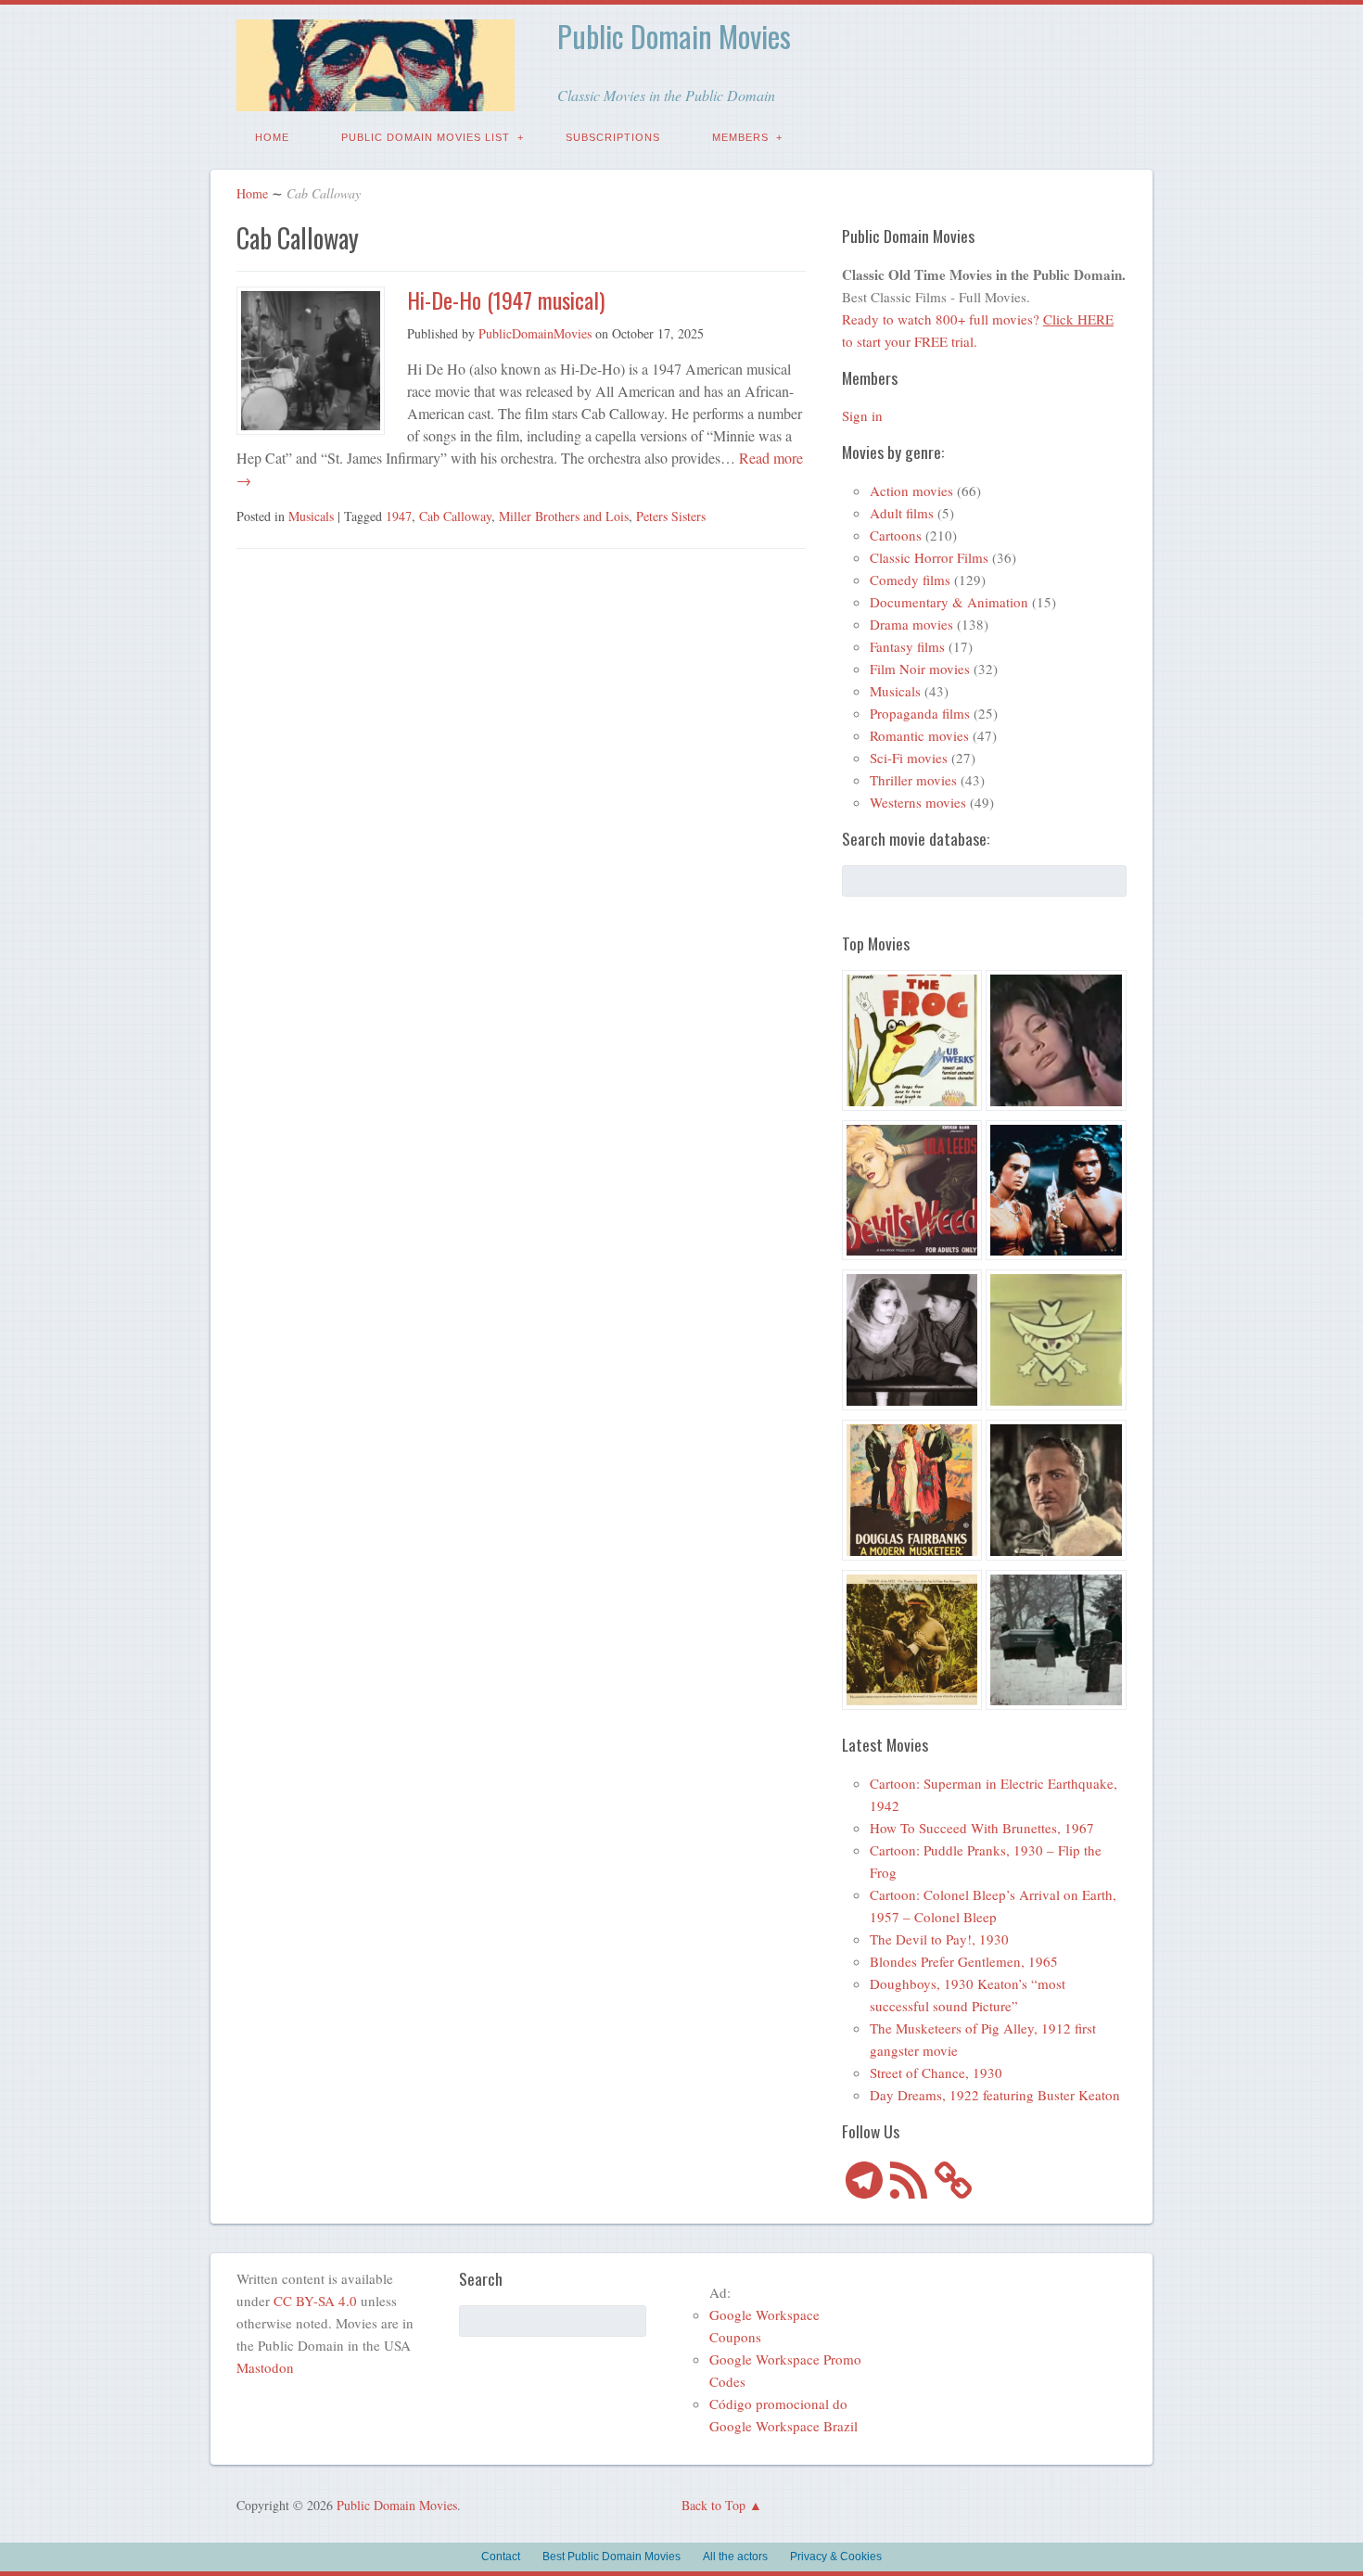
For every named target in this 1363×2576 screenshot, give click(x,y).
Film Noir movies (920, 669)
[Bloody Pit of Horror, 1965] (1056, 1043)
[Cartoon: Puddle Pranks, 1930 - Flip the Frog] (912, 1043)
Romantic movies (919, 735)
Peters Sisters (671, 516)
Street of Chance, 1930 (936, 2072)
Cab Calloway (455, 516)
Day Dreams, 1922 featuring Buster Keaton (995, 2095)
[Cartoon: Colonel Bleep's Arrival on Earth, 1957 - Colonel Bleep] (1056, 1343)
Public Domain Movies (674, 36)
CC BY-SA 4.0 (315, 2301)
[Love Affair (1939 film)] (912, 1343)
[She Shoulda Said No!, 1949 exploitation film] (912, 1193)
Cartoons (896, 535)
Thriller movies (913, 780)
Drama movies (911, 624)
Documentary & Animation (949, 602)
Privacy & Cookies (836, 2557)
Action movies (911, 491)
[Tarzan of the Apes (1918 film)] (912, 1643)
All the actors (735, 2557)
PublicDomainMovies (535, 333)
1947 (399, 516)
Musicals (311, 516)
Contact (501, 2557)
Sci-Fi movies (909, 758)
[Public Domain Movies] (376, 98)
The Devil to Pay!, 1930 (939, 1939)
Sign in (862, 415)
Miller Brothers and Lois (564, 516)
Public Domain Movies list (426, 137)
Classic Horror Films (929, 557)
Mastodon (265, 2367)
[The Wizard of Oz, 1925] (1056, 1493)
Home (272, 137)
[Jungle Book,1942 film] (1056, 1193)
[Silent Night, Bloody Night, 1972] (1056, 1643)
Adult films (902, 513)
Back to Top (713, 2505)
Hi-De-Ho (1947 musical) (506, 300)
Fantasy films (907, 646)
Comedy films (910, 580)
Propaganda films (920, 713)
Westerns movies (918, 802)
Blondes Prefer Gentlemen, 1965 (964, 1961)
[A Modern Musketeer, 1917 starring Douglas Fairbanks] (912, 1493)
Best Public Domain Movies (611, 2557)
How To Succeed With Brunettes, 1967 (982, 1828)
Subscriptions (613, 137)
